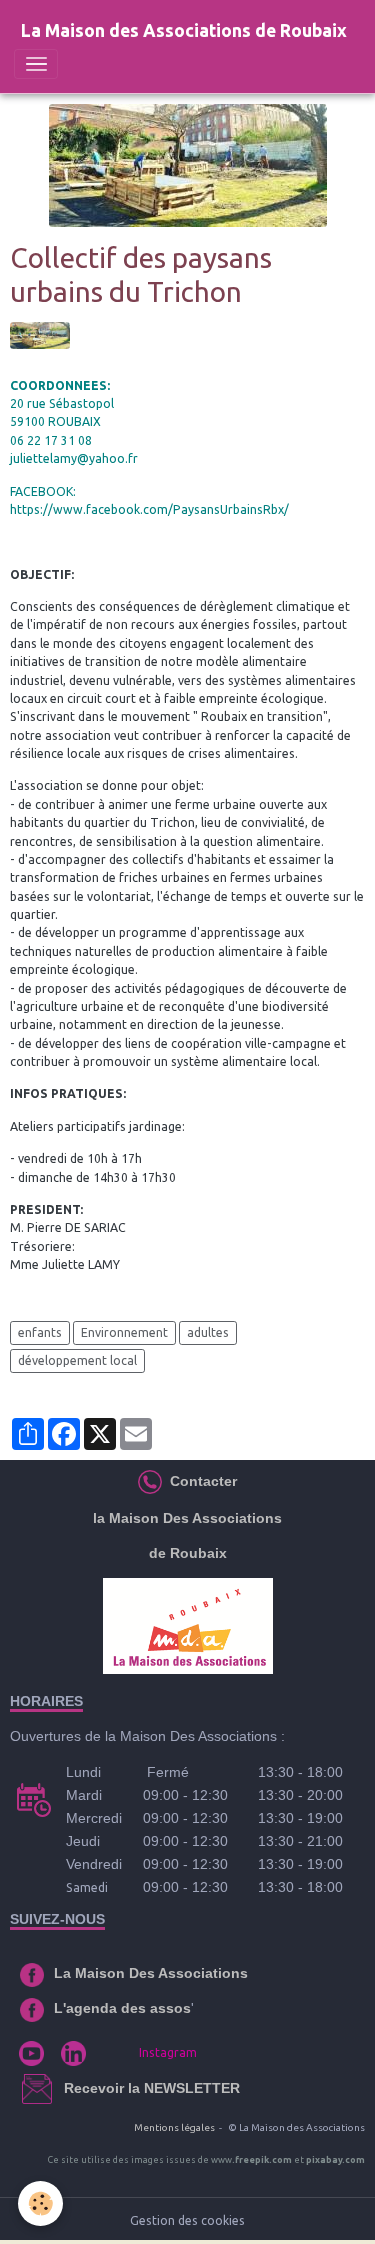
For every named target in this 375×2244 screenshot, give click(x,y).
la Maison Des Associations (187, 1518)
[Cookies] (40, 2203)
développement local (77, 1360)
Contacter (201, 1481)
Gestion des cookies (187, 2220)
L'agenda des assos (122, 2008)
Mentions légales (174, 2127)
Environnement (124, 1332)
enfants (40, 1332)
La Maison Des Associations (151, 1973)
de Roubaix (188, 1553)
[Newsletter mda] (62, 2088)
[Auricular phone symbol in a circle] (150, 1481)
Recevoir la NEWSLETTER (152, 2088)
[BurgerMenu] (36, 64)
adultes (208, 1332)
